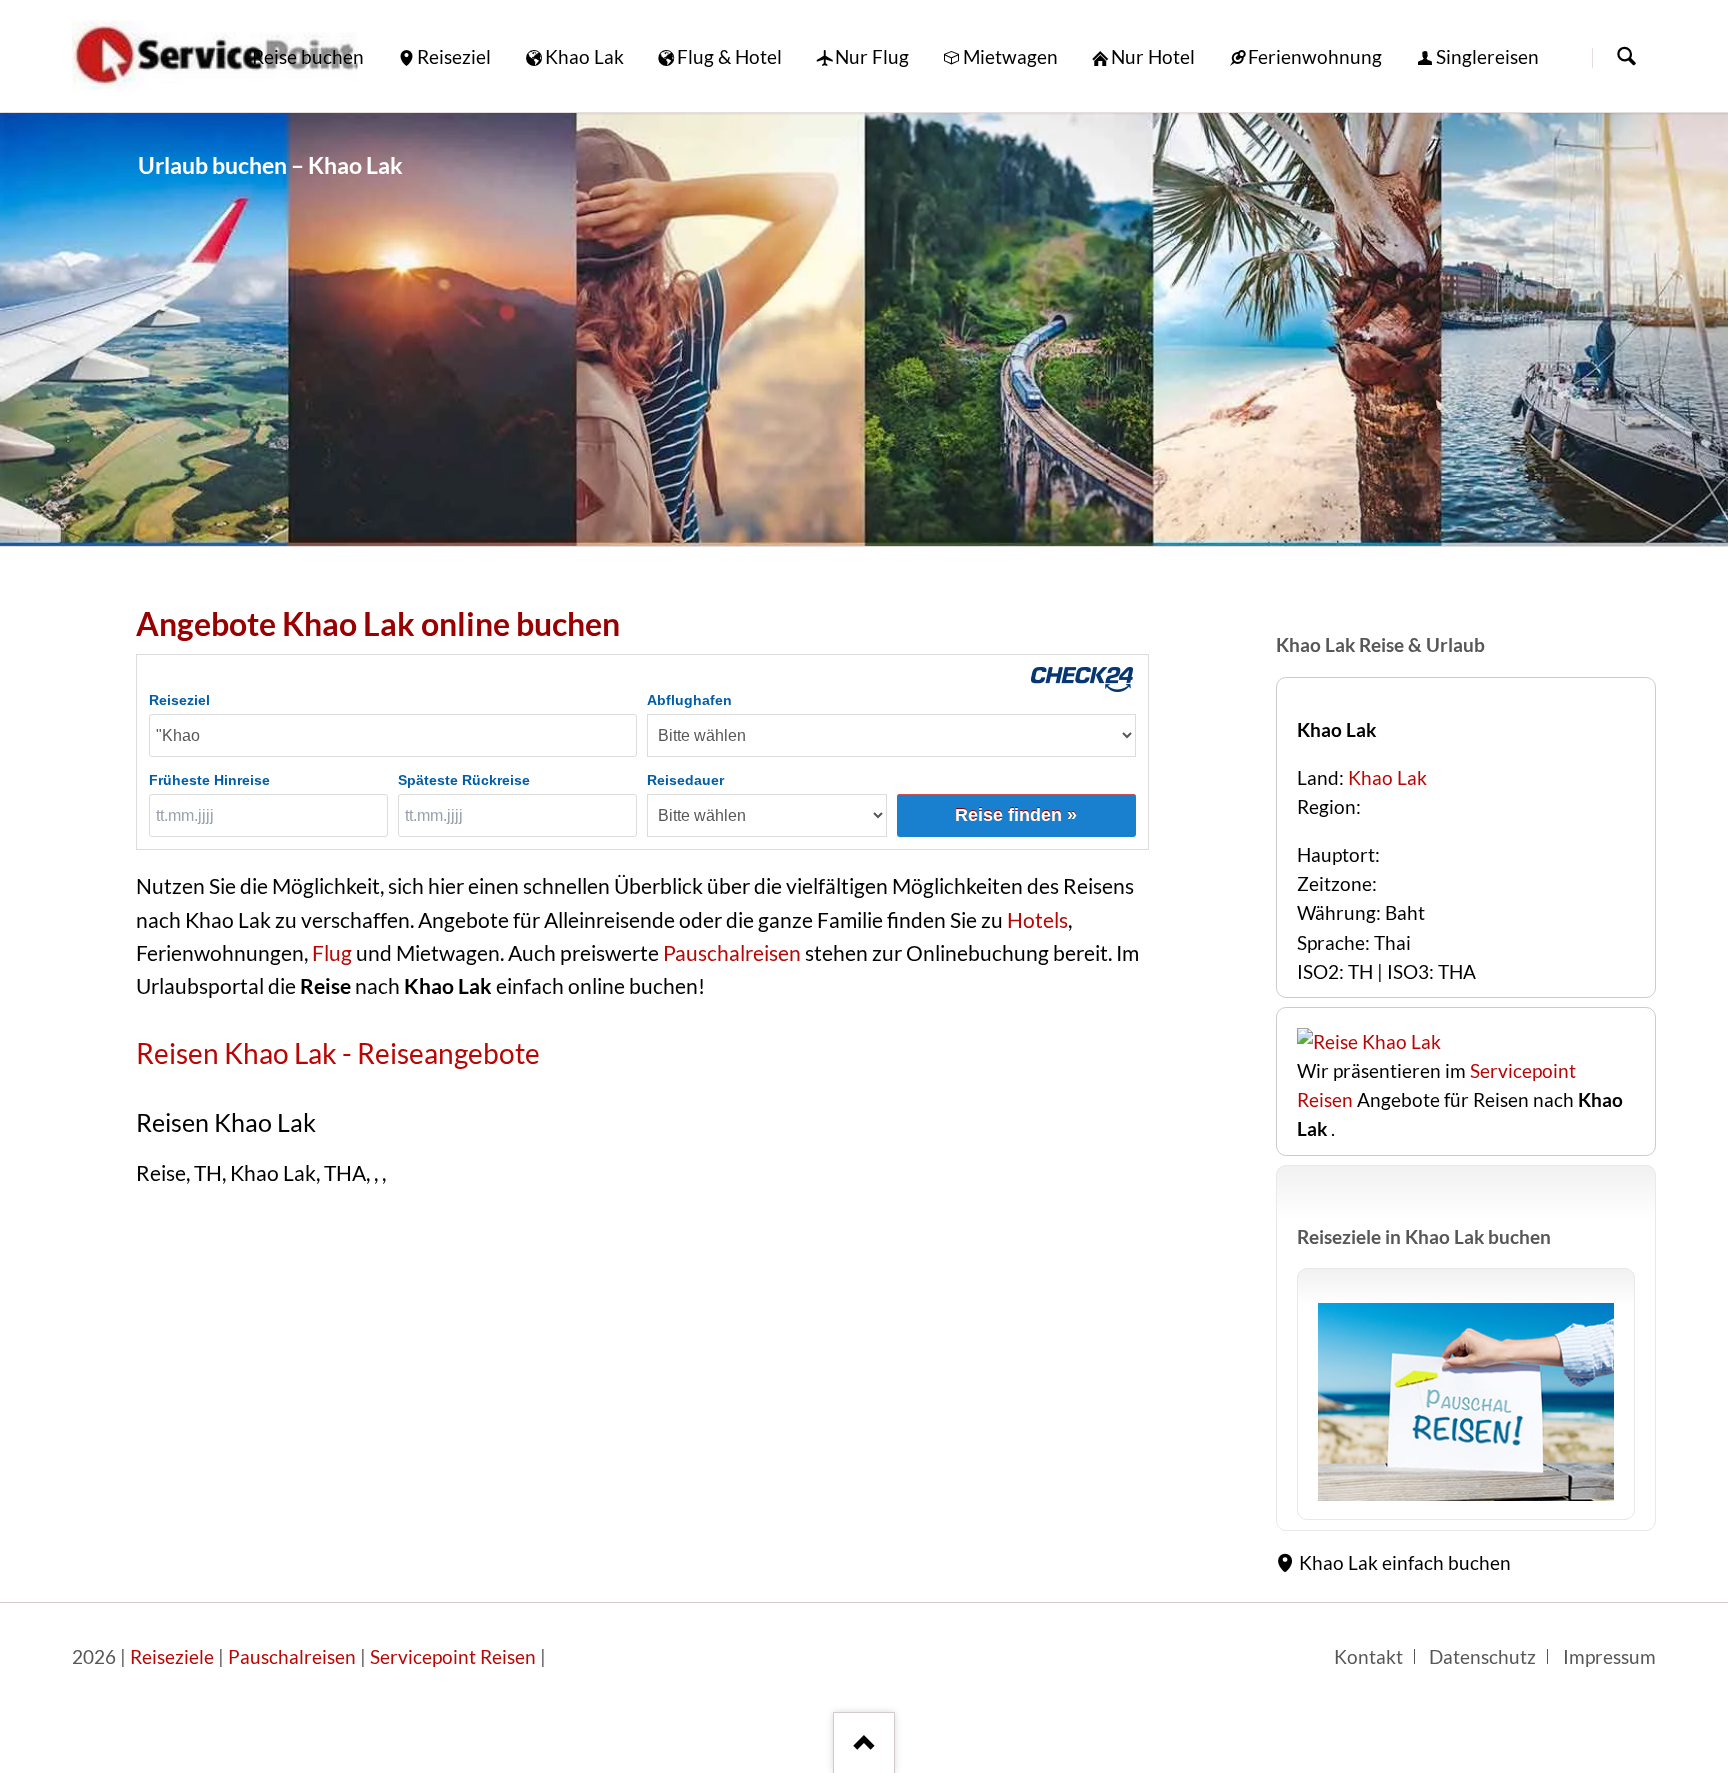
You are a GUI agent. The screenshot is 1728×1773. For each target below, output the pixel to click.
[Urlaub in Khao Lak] (1466, 1401)
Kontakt (1368, 1657)
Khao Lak (1387, 778)
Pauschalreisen (730, 953)
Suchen (1626, 57)
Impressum (1609, 1657)
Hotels (1037, 920)
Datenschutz (1482, 1657)
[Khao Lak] (864, 329)
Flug (332, 953)
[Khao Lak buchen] (1369, 1042)
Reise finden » (1016, 815)
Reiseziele (172, 1657)
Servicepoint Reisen (453, 1657)
